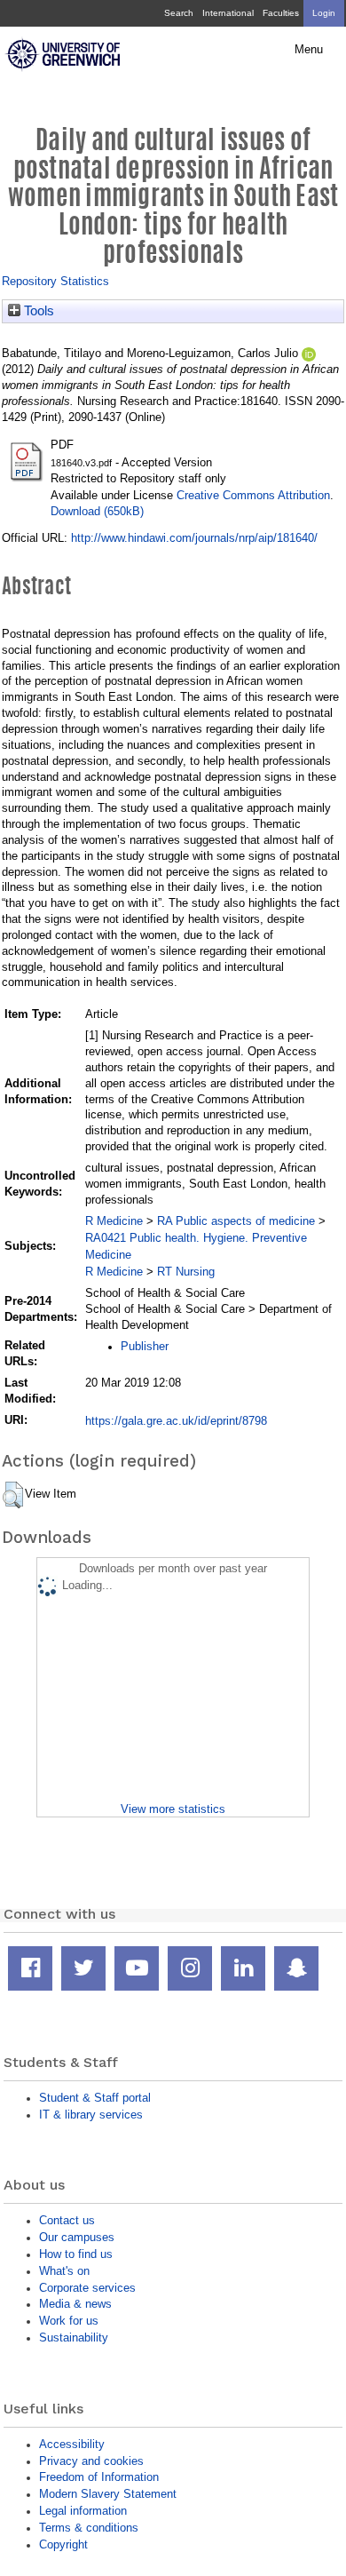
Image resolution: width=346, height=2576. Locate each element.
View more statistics (173, 1809)
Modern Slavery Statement (108, 2494)
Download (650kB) (97, 511)
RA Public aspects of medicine (236, 1221)
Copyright (63, 2544)
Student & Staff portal (95, 2098)
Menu (309, 50)
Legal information (83, 2511)
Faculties (281, 13)
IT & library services (91, 2115)
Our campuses (77, 2237)
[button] (13, 1495)
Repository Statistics (55, 281)
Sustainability (74, 2337)
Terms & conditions (89, 2528)
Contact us (67, 2220)
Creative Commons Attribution (253, 495)
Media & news (75, 2304)
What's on (64, 2271)
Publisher (145, 1346)
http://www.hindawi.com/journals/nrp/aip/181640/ (194, 538)
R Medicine (114, 1221)
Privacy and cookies (91, 2461)
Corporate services (87, 2288)
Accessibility (72, 2444)
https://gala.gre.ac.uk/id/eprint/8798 (176, 1421)
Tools (37, 311)
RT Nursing (186, 1272)
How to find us (76, 2254)
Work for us (69, 2321)
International (228, 13)
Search (179, 13)
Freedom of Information (99, 2477)
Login (324, 13)
